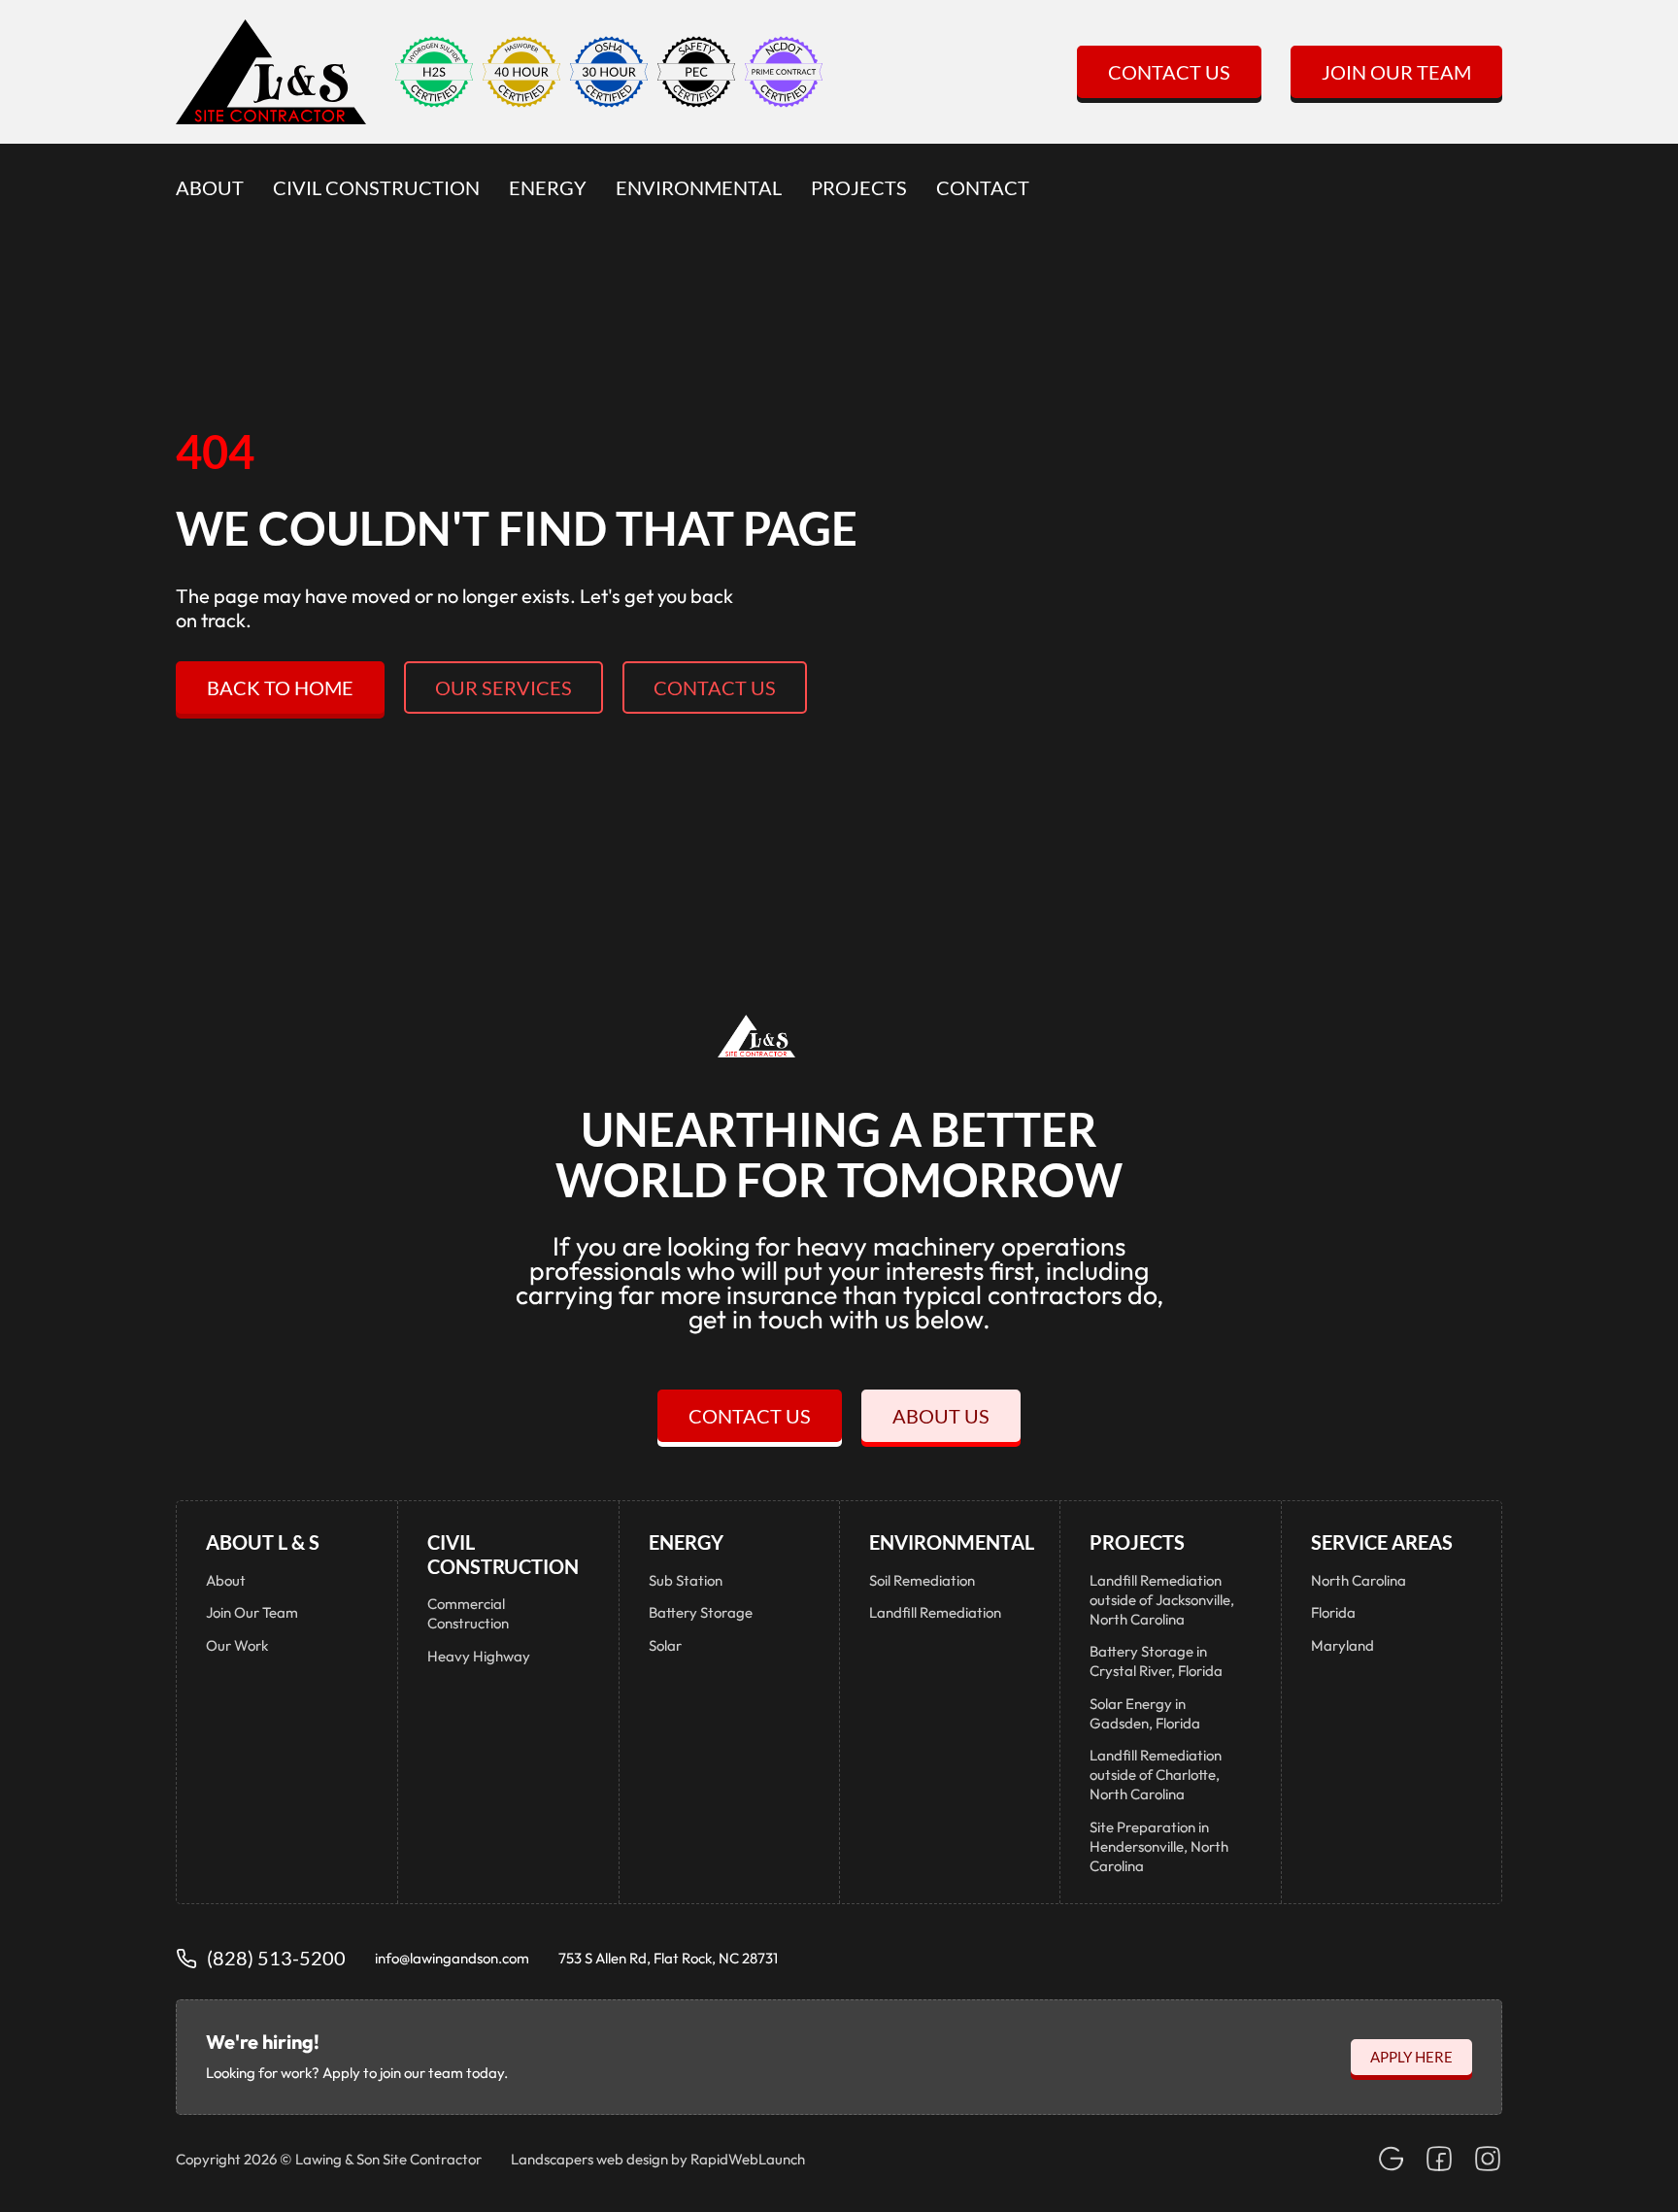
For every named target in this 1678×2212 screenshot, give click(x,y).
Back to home (280, 687)
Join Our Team (1396, 72)
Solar (665, 1645)
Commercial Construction (468, 1613)
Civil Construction (376, 187)
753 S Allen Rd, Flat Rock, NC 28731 (668, 1958)
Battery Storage (701, 1612)
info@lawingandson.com (452, 1958)
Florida (1333, 1612)
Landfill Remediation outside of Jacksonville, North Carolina (1162, 1600)
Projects (859, 187)
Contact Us (1169, 72)
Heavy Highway (479, 1656)
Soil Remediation (922, 1580)
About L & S (263, 1542)
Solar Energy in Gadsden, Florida (1145, 1713)
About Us (941, 1416)
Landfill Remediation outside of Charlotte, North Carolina (1156, 1775)
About (210, 187)
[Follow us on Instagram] (1488, 2159)
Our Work (237, 1645)
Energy (548, 187)
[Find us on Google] (1391, 2159)
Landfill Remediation (935, 1612)
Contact (983, 187)
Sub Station (686, 1580)
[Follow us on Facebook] (1439, 2159)
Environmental (699, 187)
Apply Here (1411, 2057)
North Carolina (1359, 1580)
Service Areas (1382, 1542)
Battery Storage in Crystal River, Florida (1156, 1661)
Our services (503, 687)
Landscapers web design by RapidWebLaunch (658, 2159)
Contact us (715, 687)
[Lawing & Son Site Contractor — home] (271, 72)
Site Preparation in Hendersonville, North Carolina (1159, 1846)
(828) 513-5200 (276, 1958)
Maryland (1342, 1645)
